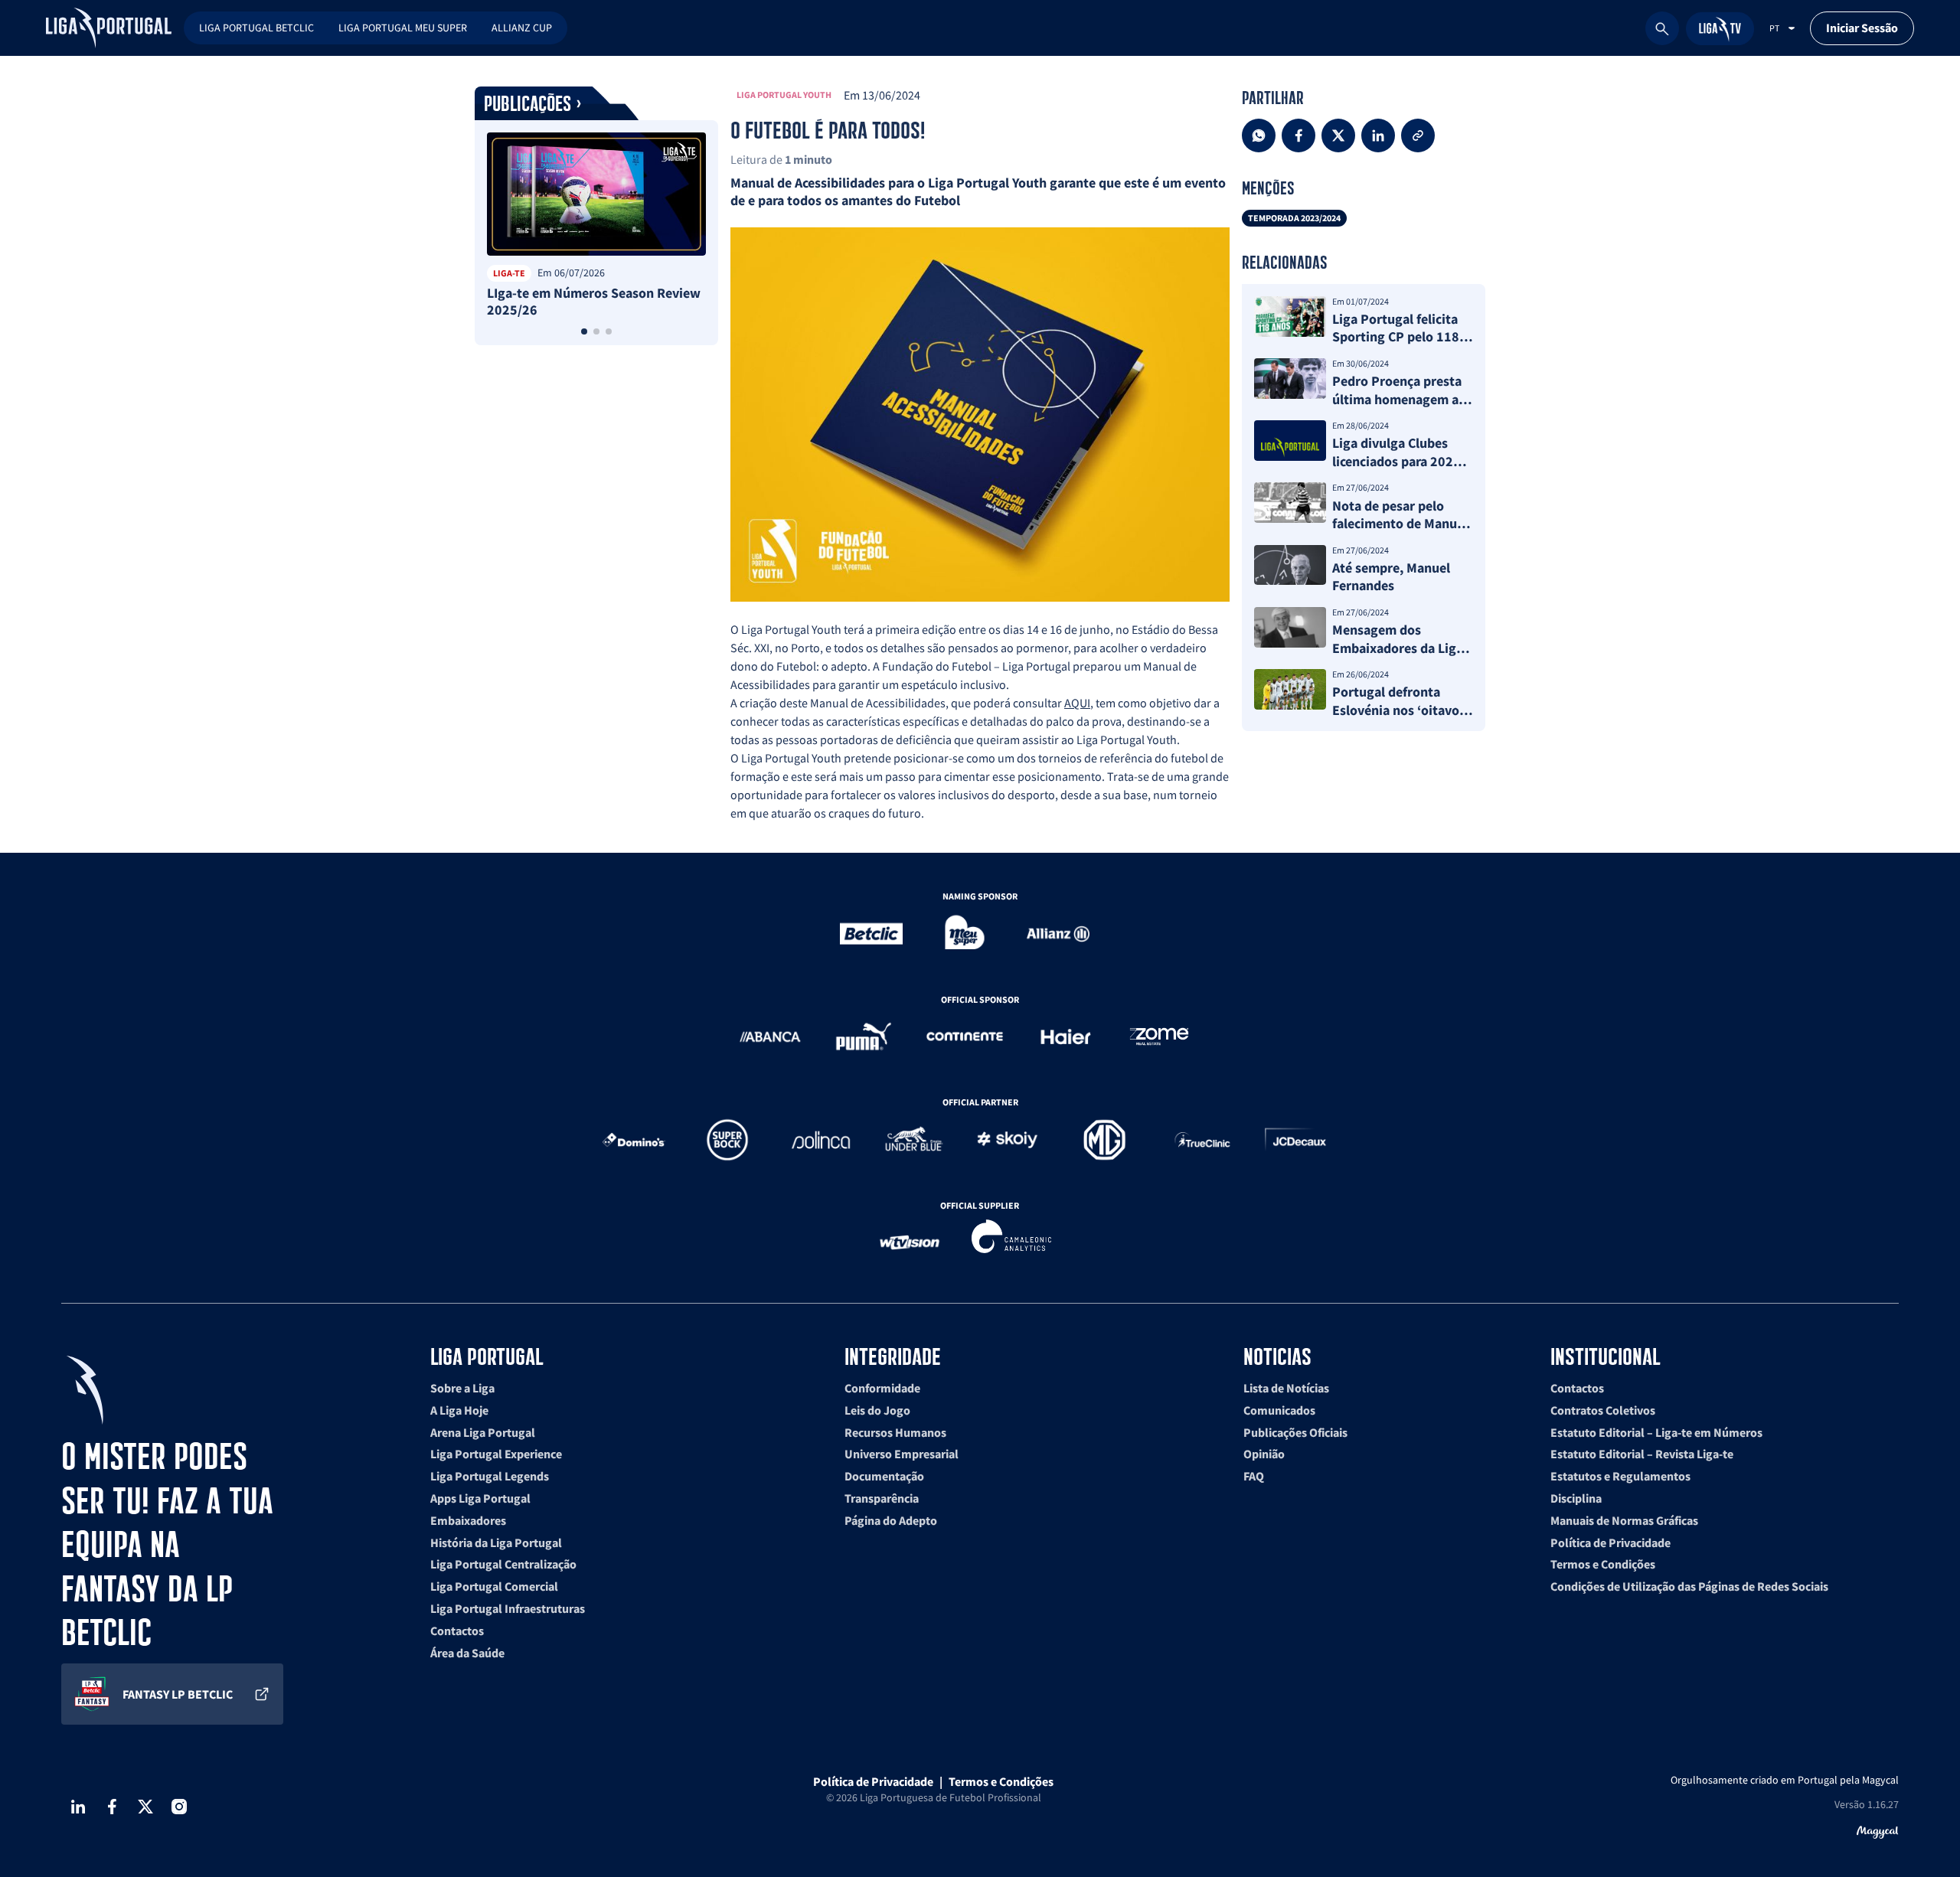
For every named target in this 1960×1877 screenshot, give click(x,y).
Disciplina (1576, 1498)
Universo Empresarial (902, 1454)
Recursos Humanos (895, 1432)
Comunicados (1279, 1410)
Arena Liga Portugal (483, 1432)
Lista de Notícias (1286, 1388)
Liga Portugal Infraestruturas (508, 1608)
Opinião (1264, 1454)
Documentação (884, 1476)
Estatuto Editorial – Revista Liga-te (1642, 1454)
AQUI (1077, 703)
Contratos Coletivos (1603, 1410)
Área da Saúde (467, 1653)
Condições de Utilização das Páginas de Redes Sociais (1689, 1586)
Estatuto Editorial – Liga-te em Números (1656, 1432)
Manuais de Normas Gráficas (1624, 1520)
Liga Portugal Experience (496, 1454)
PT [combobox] (1774, 28)
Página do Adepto (891, 1520)
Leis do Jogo (877, 1410)
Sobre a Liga (462, 1388)
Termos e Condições (1603, 1564)
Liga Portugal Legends (490, 1476)
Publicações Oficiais (1295, 1432)
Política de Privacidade (1610, 1542)
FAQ (1254, 1476)
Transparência (882, 1498)
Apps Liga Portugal (480, 1498)
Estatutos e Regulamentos (1620, 1476)
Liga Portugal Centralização (503, 1564)
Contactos (457, 1631)
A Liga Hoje (459, 1410)
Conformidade (882, 1388)
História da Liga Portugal (496, 1542)
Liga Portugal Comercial (494, 1586)
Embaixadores (468, 1520)
